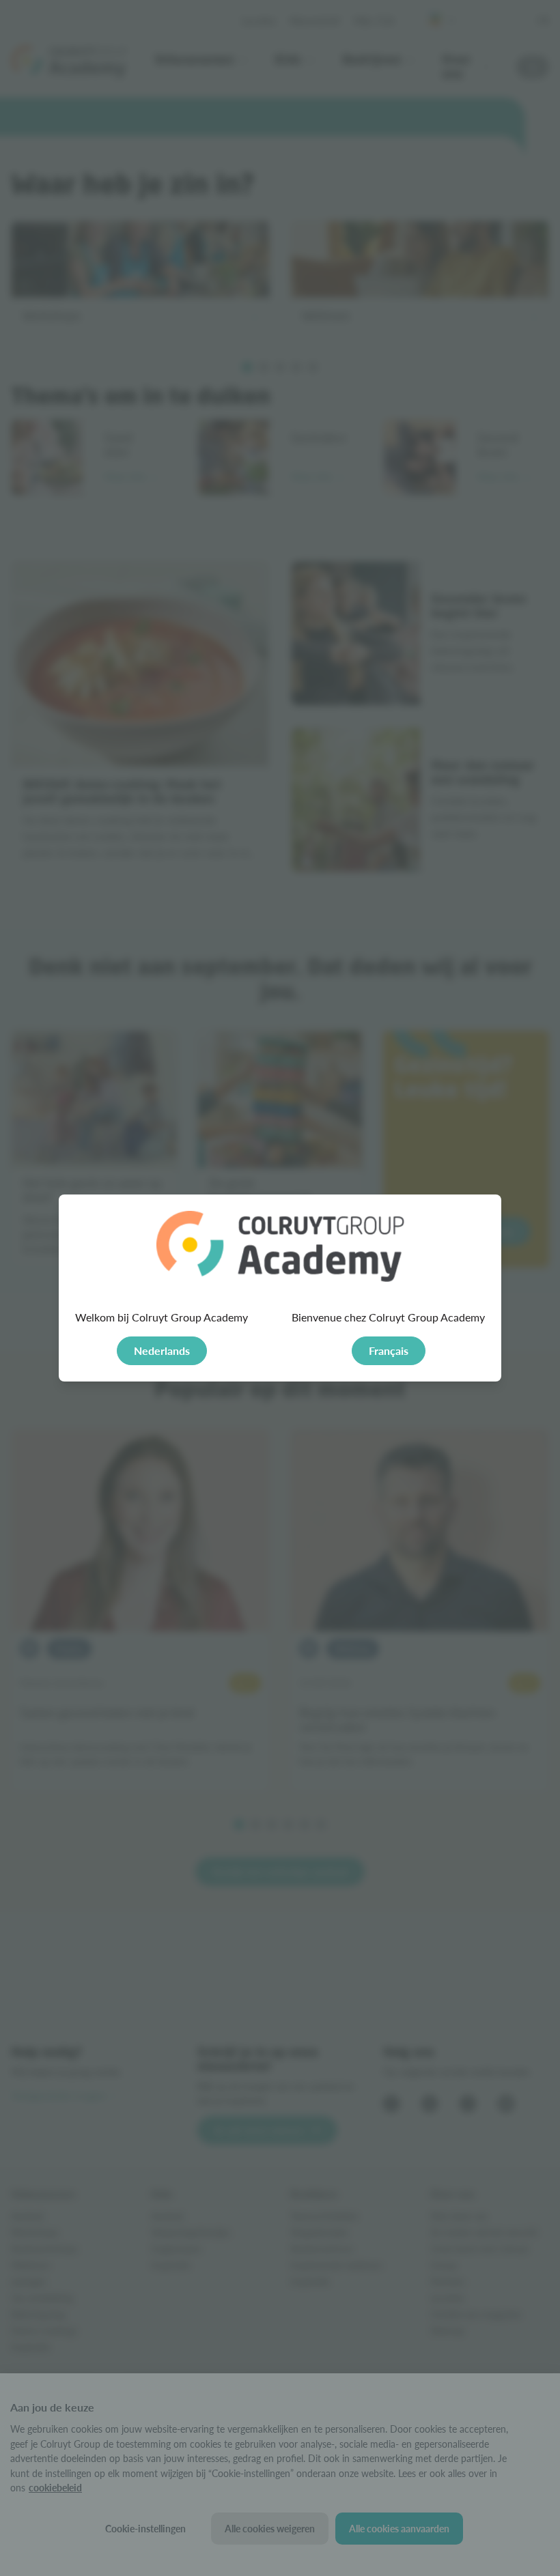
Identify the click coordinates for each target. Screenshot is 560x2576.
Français (389, 1350)
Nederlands (162, 1350)
